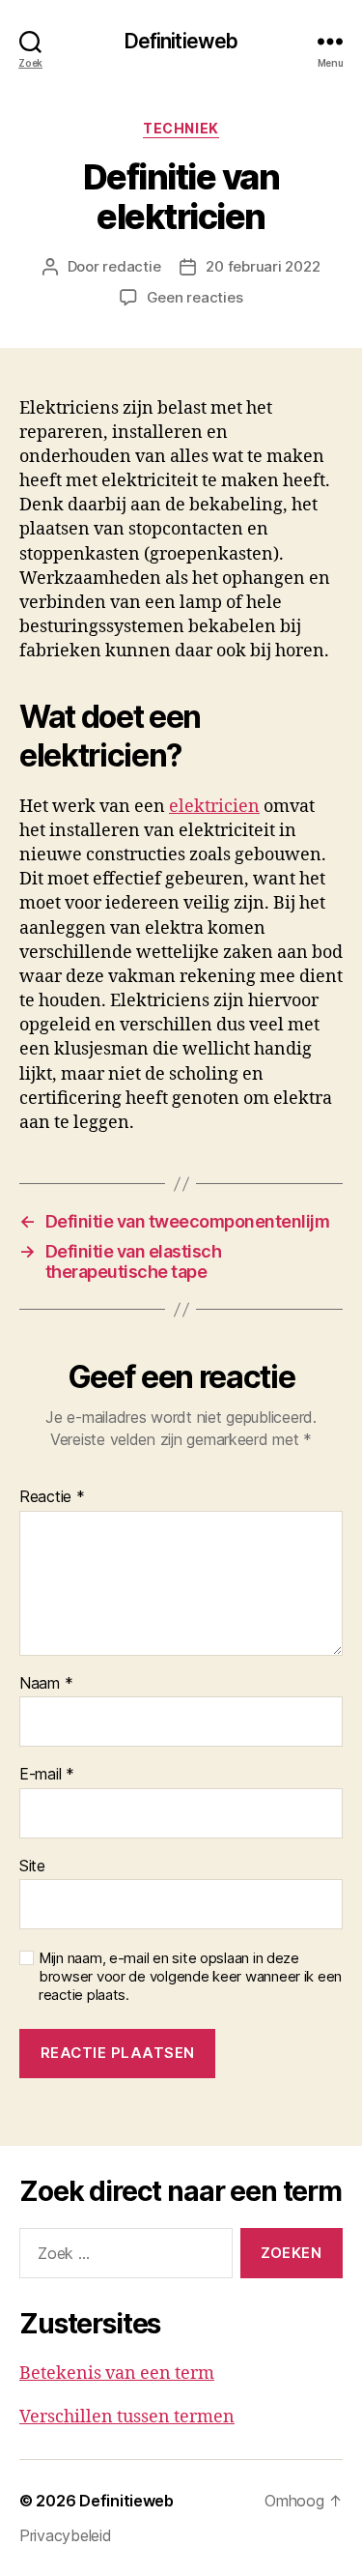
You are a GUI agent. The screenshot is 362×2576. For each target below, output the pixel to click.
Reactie (52, 1497)
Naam (46, 1684)
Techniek (181, 128)
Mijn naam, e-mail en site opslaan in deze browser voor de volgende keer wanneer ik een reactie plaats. (190, 1977)
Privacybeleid (66, 2535)
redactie (131, 266)
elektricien (214, 807)
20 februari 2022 (263, 266)
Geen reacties (195, 297)
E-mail (47, 1775)
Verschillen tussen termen (127, 2417)
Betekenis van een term (117, 2373)
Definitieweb (181, 41)
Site (32, 1867)
